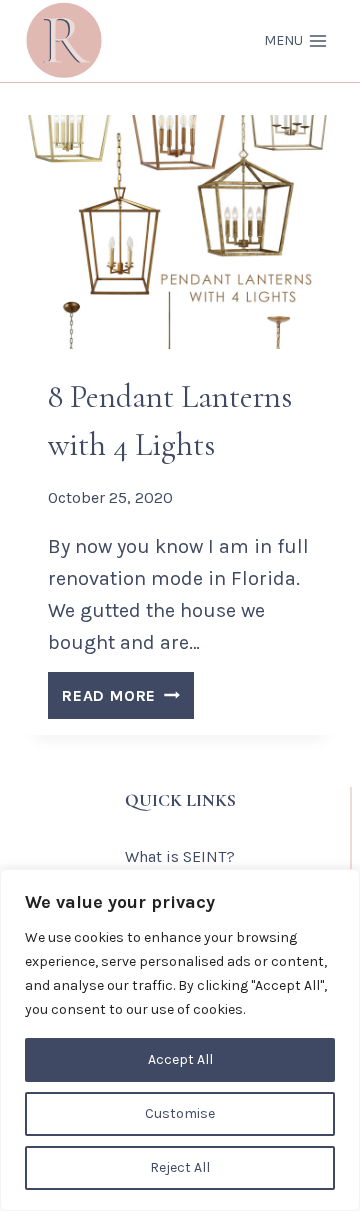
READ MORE (128, 700)
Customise (180, 1113)
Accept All (180, 1059)
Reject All (180, 1167)
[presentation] (180, 232)
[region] (180, 1040)
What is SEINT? (180, 856)
